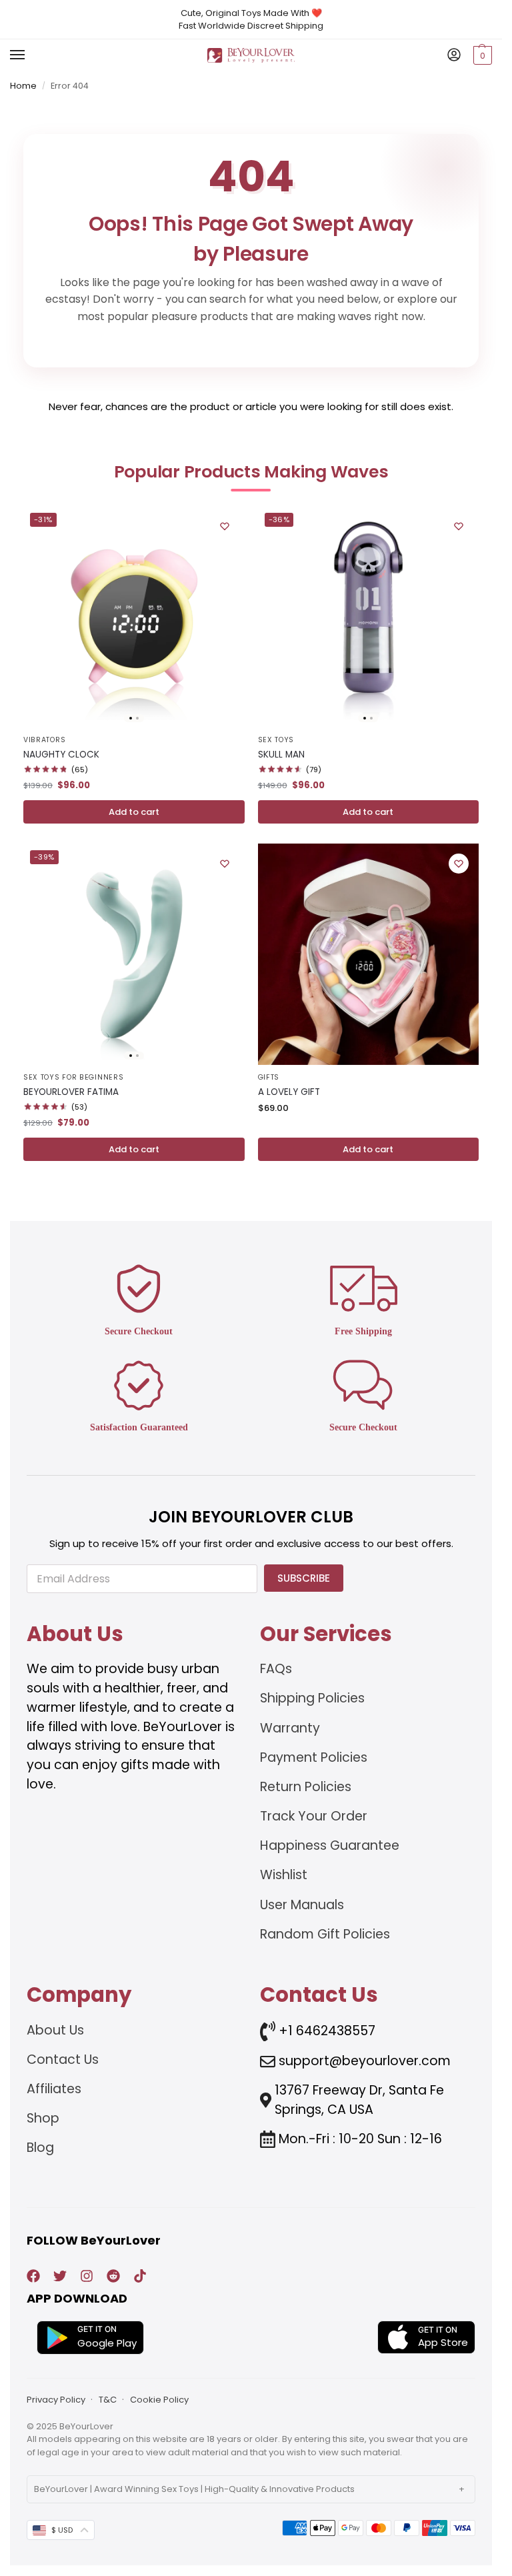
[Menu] (30, 55)
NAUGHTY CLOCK (61, 755)
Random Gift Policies (325, 1934)
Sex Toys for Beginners (73, 1077)
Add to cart (134, 812)
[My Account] (454, 56)
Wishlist (284, 1875)
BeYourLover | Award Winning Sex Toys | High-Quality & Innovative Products (194, 2489)
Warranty (290, 1728)
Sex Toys (276, 740)
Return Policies (306, 1787)
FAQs (276, 1669)
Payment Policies (314, 1757)
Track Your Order (314, 1816)
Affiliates (54, 2089)
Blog (40, 2148)
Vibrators (44, 740)
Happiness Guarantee (330, 1845)
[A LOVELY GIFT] (369, 954)
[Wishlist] (225, 526)
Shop (43, 2118)
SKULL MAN (281, 755)
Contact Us (63, 2060)
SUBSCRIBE (304, 1578)
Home (23, 86)
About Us (55, 2030)
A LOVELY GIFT (289, 1092)
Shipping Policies (312, 1698)
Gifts (269, 1077)
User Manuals (302, 1905)
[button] (481, 55)
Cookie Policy (159, 2400)
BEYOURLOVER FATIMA (71, 1092)
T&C (108, 2400)
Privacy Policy (56, 2400)
